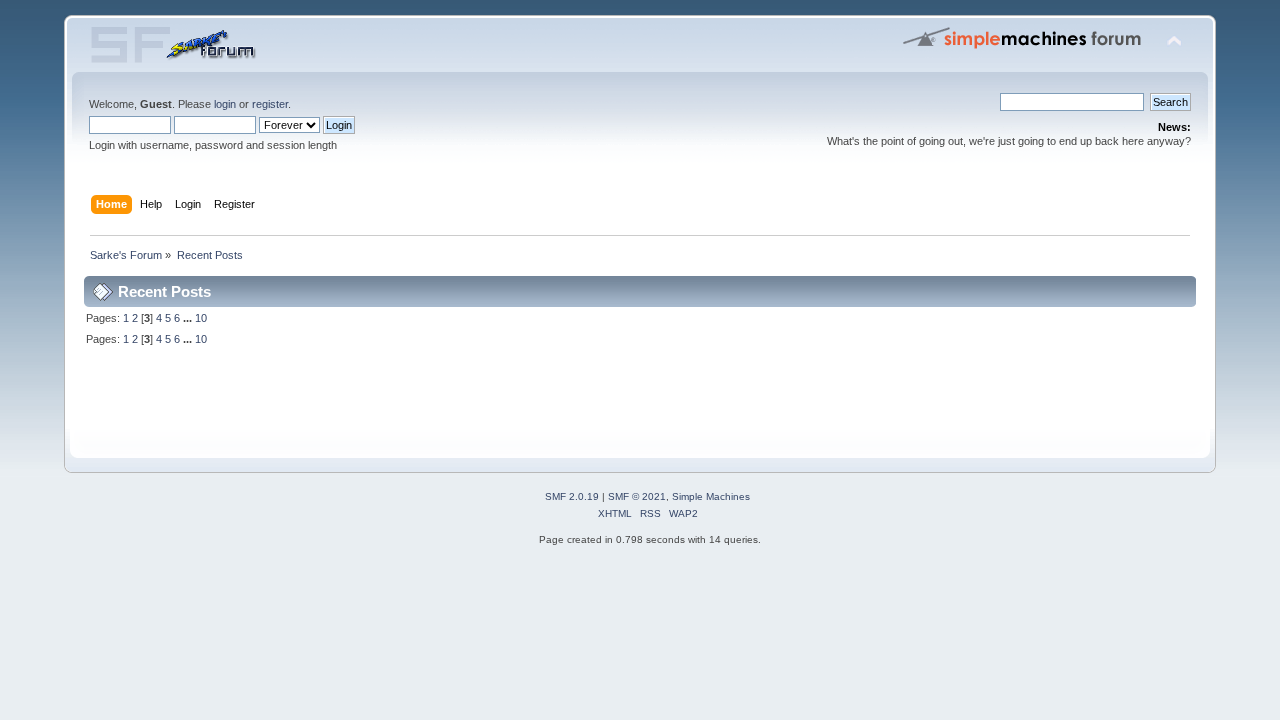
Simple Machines (711, 496)
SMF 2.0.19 (572, 496)
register (270, 104)
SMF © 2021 (637, 496)
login (225, 104)
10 (201, 318)
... (189, 318)
